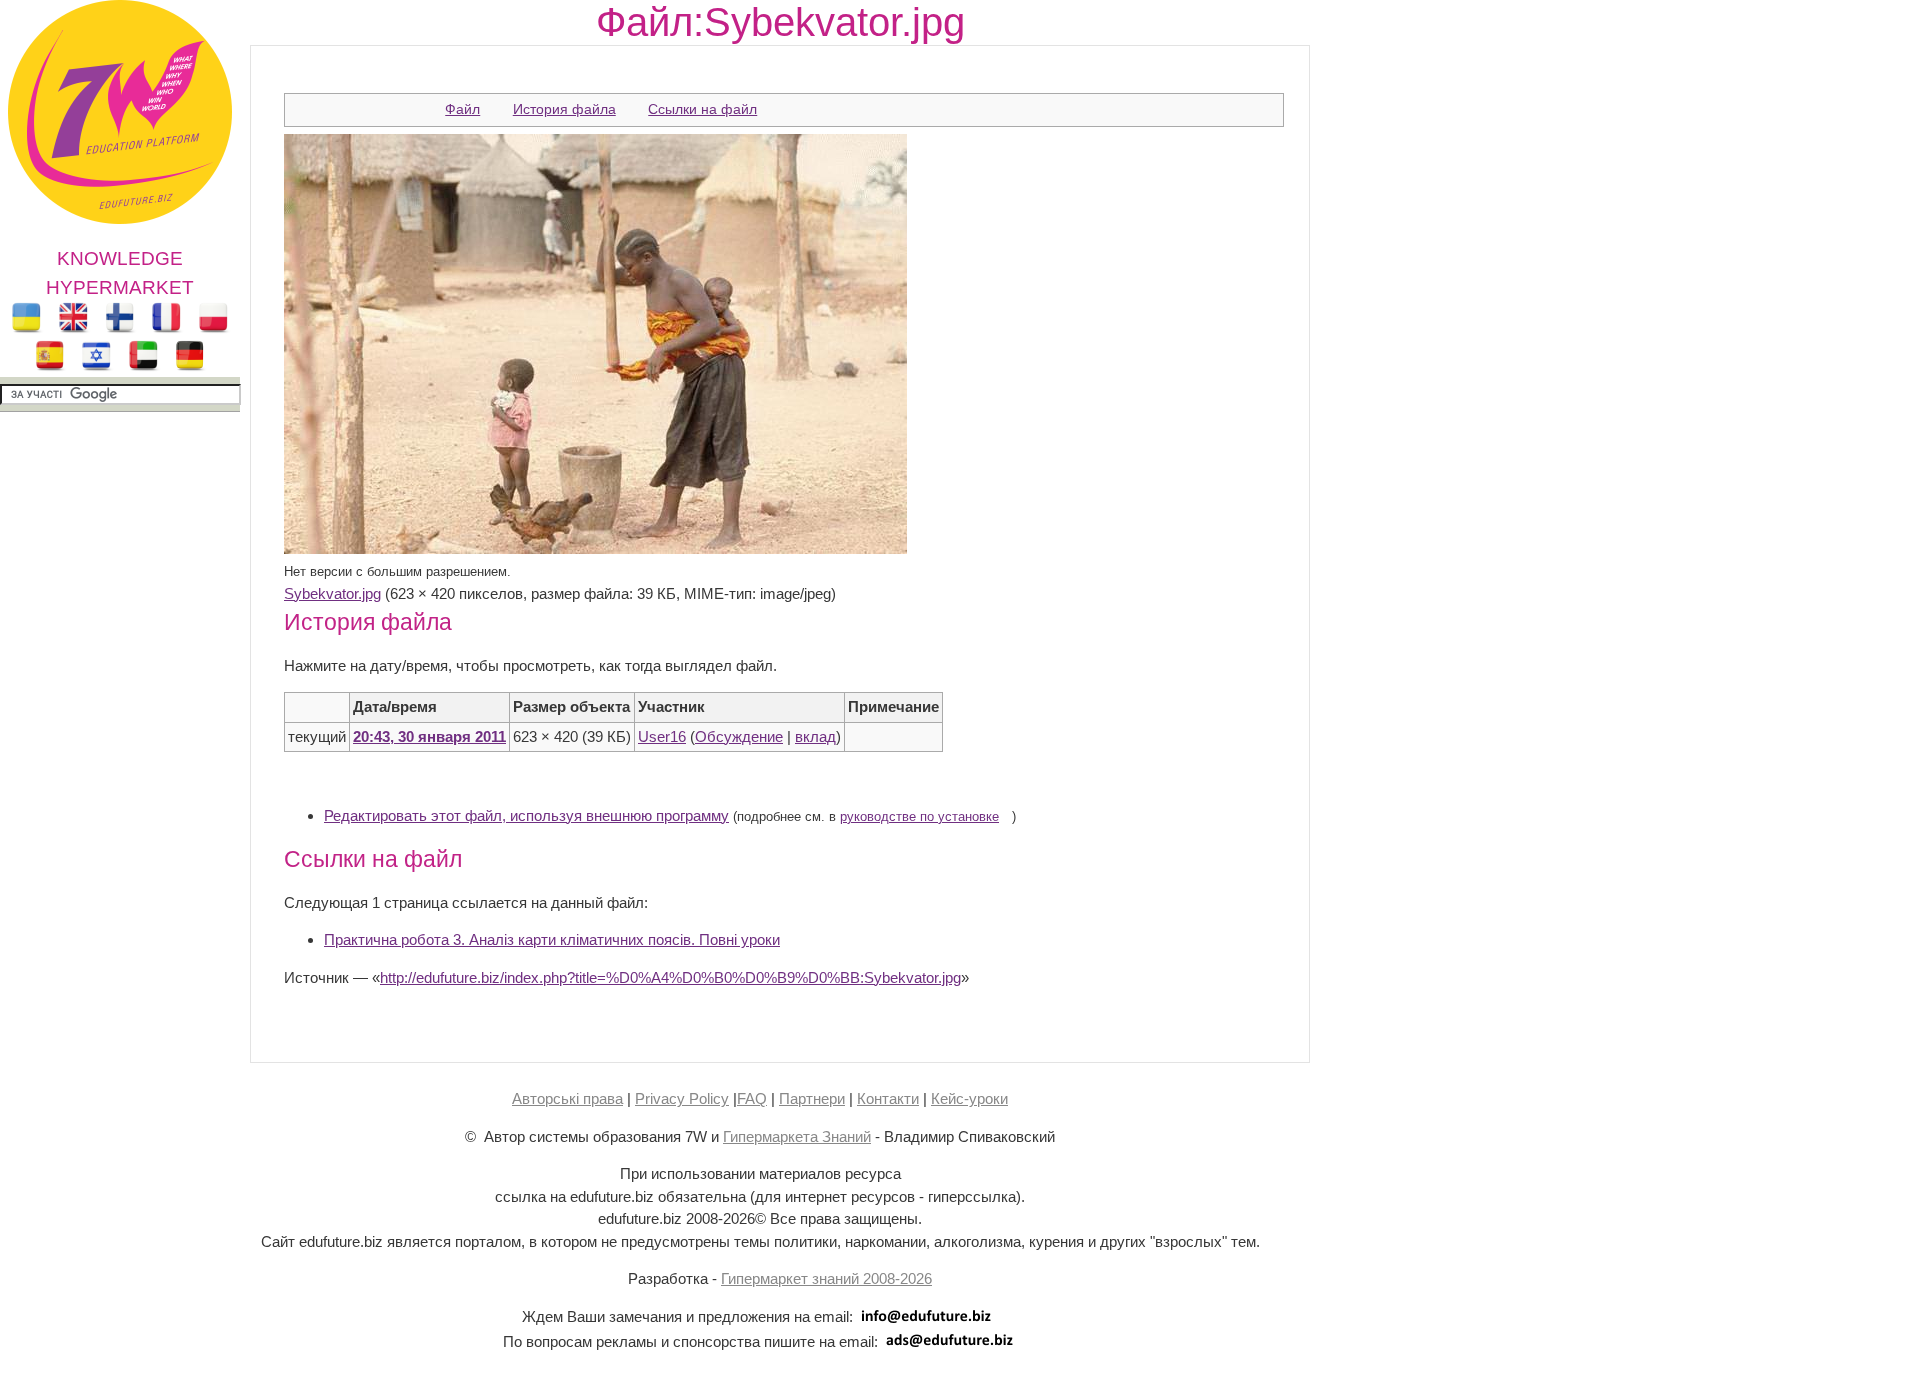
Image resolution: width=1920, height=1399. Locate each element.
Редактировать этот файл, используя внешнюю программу (526, 815)
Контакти (888, 1098)
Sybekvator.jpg (332, 593)
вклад (815, 736)
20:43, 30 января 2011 (429, 736)
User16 (662, 736)
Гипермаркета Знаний (797, 1136)
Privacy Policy (682, 1098)
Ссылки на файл (702, 109)
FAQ (752, 1098)
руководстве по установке (919, 817)
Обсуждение (739, 736)
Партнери (812, 1098)
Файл (462, 109)
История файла (564, 109)
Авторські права (567, 1098)
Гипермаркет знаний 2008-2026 (826, 1278)
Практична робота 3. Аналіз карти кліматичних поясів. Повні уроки (552, 939)
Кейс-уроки (969, 1098)
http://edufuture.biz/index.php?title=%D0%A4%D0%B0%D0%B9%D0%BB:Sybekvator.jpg (670, 977)
